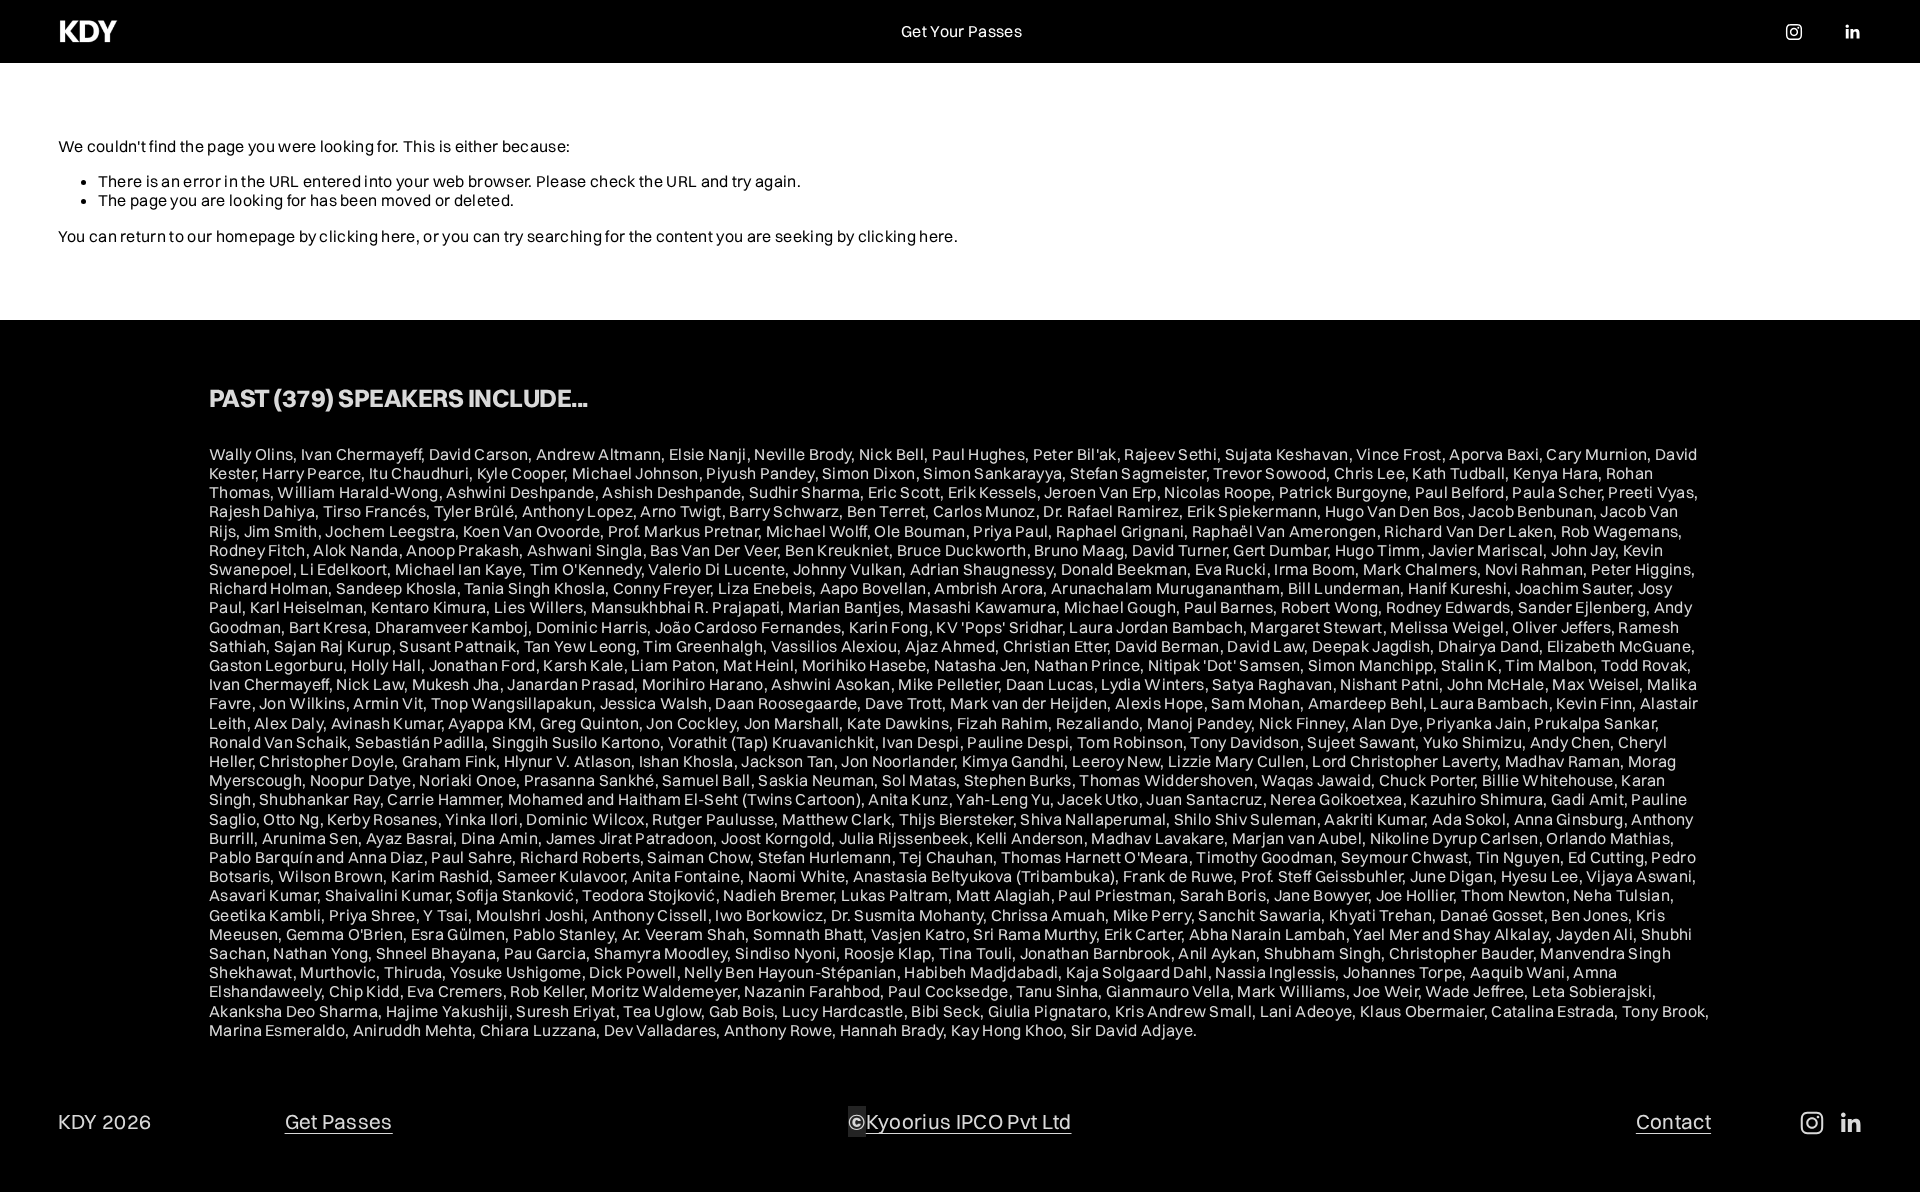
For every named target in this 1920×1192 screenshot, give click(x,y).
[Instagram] (1794, 32)
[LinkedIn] (1852, 32)
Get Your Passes (961, 31)
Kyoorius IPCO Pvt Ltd (969, 1122)
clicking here (367, 236)
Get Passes (339, 1122)
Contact (1673, 1122)
